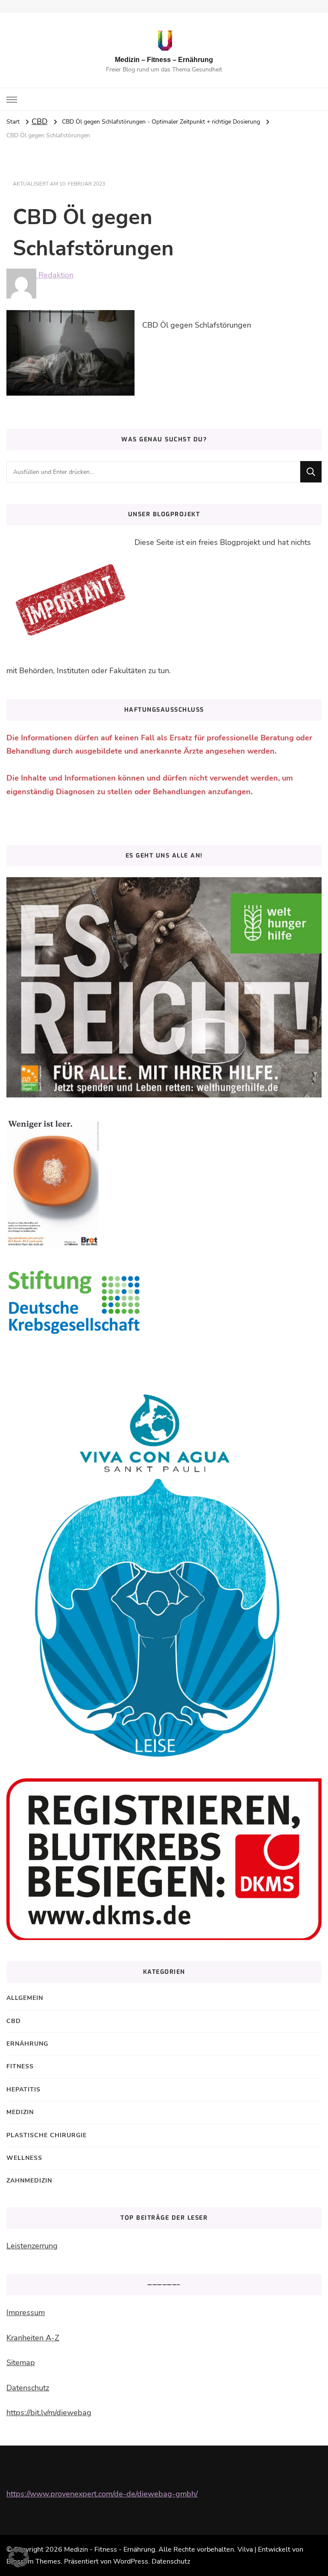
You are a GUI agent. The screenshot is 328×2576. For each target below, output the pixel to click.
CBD (40, 121)
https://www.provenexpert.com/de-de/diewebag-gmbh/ (102, 2494)
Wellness (24, 2158)
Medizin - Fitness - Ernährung (110, 2549)
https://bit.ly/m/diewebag (49, 2413)
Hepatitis (23, 2089)
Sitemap (21, 2363)
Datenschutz (28, 2388)
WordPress (131, 2561)
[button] (19, 2557)
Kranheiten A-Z (33, 2338)
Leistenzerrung (32, 2246)
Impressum (26, 2313)
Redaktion (55, 275)
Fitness (20, 2066)
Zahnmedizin (29, 2181)
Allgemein (25, 1998)
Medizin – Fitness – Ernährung (164, 60)
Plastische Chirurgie (47, 2135)
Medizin (20, 2112)
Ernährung (27, 2044)
